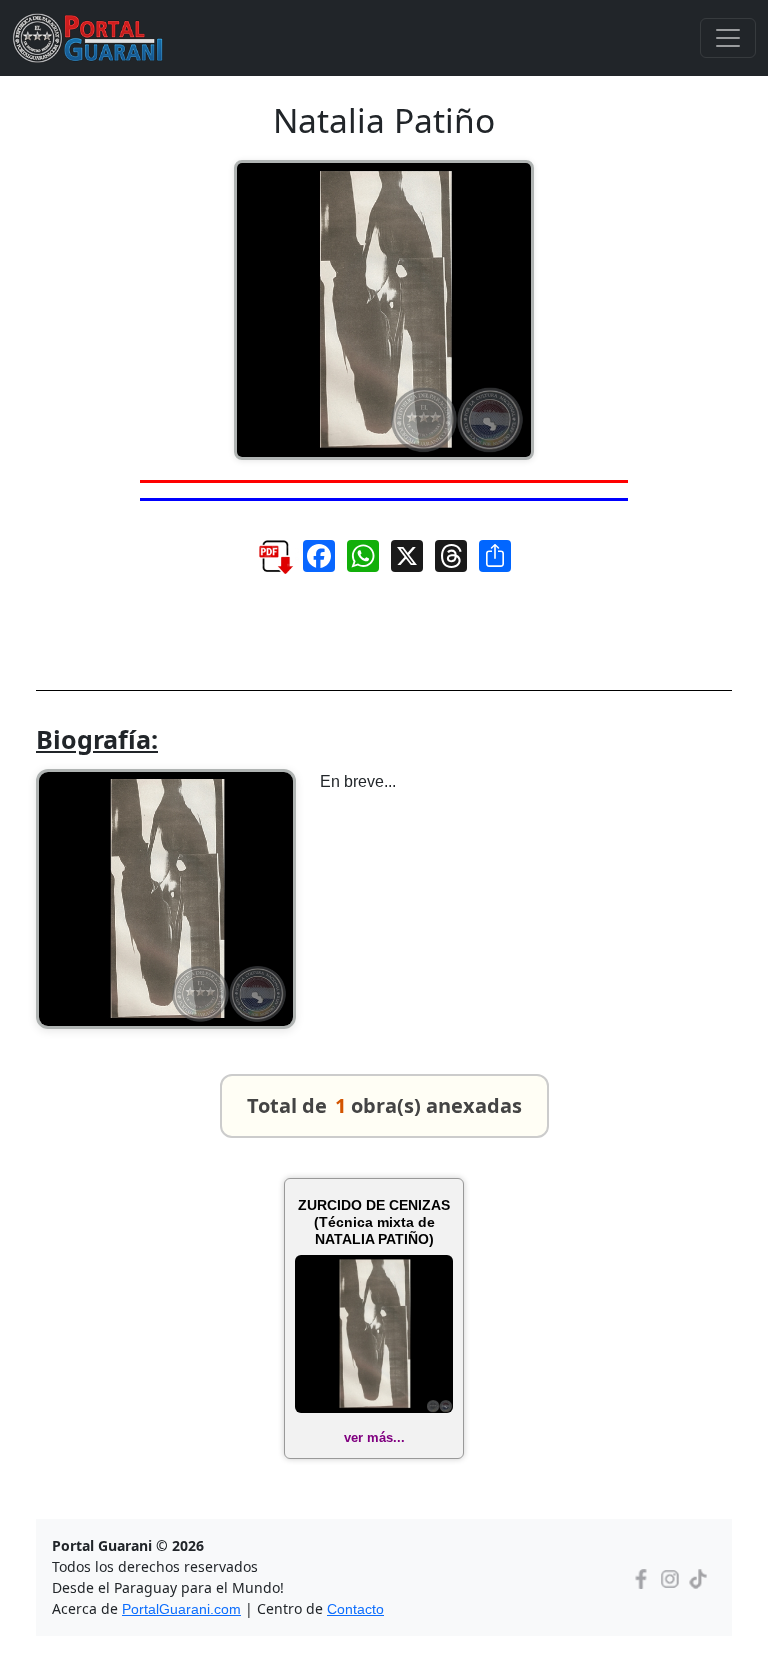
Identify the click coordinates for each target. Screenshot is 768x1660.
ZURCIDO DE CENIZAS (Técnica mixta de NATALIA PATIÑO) (374, 1222)
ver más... (374, 1437)
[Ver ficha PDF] (265, 563)
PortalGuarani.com (181, 1609)
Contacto (355, 1609)
